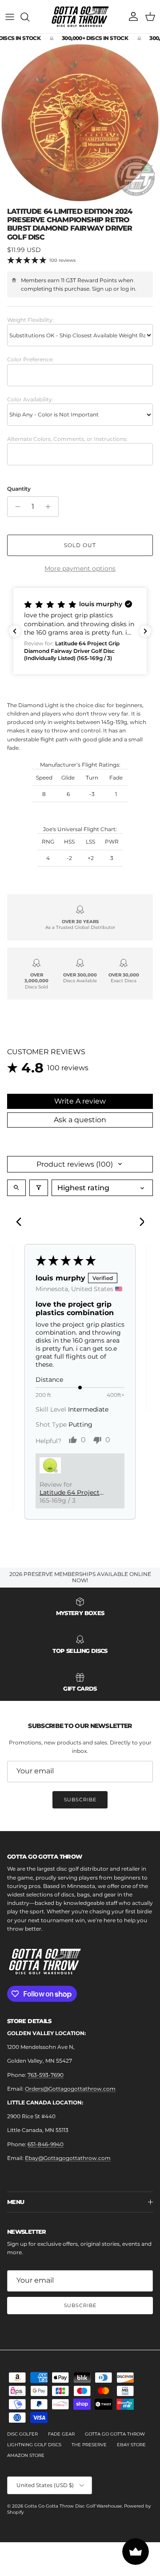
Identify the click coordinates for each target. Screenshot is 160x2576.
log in (128, 289)
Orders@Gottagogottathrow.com (70, 2089)
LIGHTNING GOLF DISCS (34, 2445)
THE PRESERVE (89, 2445)
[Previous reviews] (15, 631)
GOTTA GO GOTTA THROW (115, 2434)
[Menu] (10, 17)
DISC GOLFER (22, 2434)
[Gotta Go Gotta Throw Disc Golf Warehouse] (80, 17)
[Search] (29, 17)
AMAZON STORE (26, 2455)
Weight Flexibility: (30, 320)
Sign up (102, 289)
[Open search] (16, 1188)
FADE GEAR (61, 2434)
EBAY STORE (131, 2445)
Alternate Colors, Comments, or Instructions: (67, 439)
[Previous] (21, 1223)
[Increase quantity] (50, 507)
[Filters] (39, 1188)
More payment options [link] (80, 569)
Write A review (80, 1101)
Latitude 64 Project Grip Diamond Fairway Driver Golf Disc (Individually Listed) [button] (70, 1492)
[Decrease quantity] (15, 507)
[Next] (139, 1223)
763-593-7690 (46, 2075)
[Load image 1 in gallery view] (80, 123)
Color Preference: (30, 359)
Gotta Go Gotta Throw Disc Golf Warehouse (73, 2506)
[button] (80, 631)
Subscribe (80, 1800)
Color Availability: (30, 399)
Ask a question (80, 1120)
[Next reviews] (145, 631)
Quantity (19, 489)
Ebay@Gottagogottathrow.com (68, 2158)
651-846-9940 (46, 2144)
